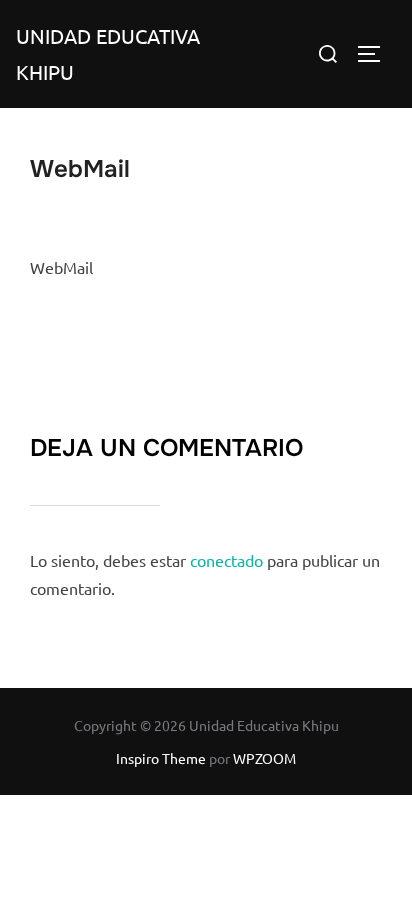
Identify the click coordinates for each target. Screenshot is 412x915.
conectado (226, 560)
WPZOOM (264, 758)
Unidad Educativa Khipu (108, 53)
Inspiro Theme (161, 758)
